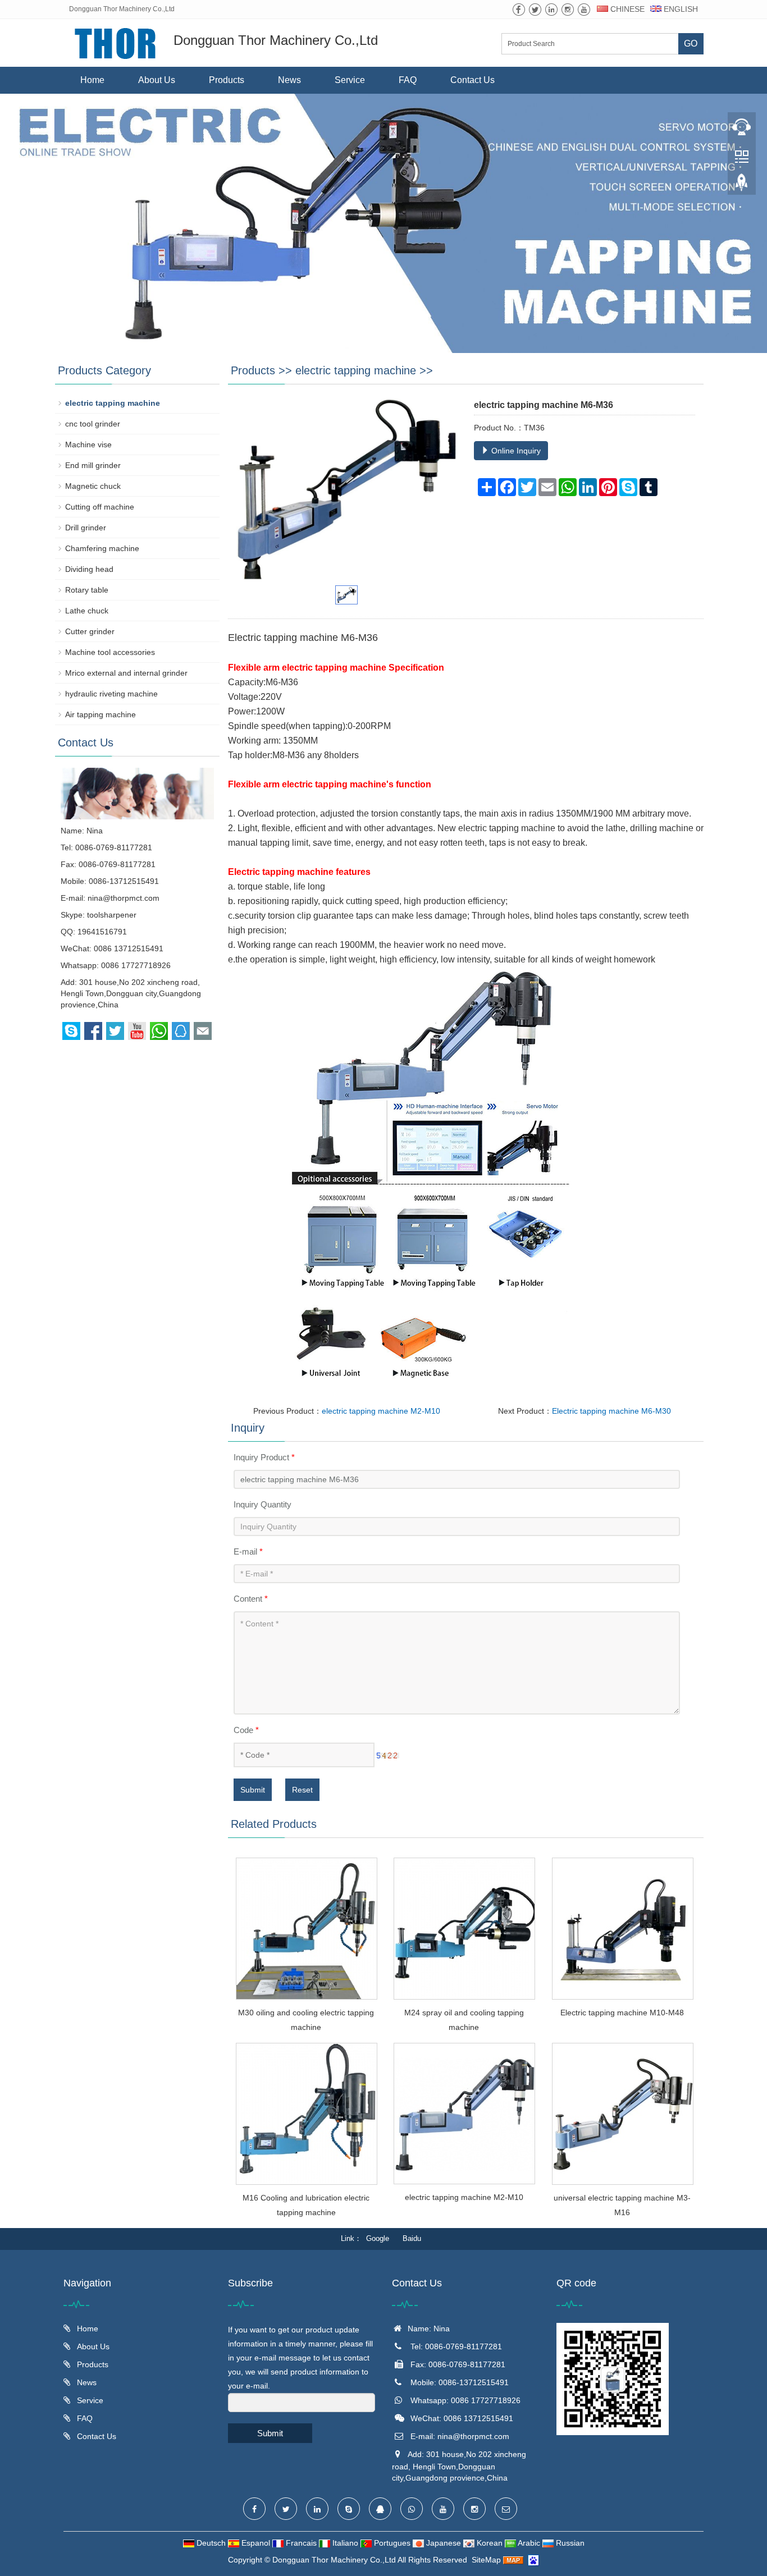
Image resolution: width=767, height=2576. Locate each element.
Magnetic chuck (93, 486)
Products (227, 80)
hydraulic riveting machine (111, 694)
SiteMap (486, 2560)
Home (92, 80)
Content (251, 1599)
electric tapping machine (356, 370)
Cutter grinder (90, 631)
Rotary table (87, 590)
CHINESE (626, 9)
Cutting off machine (100, 507)
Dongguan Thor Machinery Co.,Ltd (334, 2560)
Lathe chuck (87, 611)
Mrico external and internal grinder (126, 673)
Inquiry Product (264, 1457)
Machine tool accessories (110, 652)
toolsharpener (112, 915)
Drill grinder (86, 528)
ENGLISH (680, 9)
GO (691, 43)
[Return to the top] (742, 186)
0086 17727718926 (136, 965)
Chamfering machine (102, 548)
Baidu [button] (412, 2238)
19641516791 (102, 932)
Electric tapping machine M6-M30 (611, 1411)
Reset (302, 1790)
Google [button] (378, 2238)
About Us (157, 80)
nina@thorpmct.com (124, 898)
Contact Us (472, 80)
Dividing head (89, 569)
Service (350, 80)
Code (246, 1730)
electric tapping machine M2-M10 (381, 1411)
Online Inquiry (515, 451)
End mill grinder (93, 465)
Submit (253, 1790)
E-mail (248, 1551)
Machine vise (88, 444)
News (289, 80)
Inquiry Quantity (262, 1504)
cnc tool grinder (93, 424)
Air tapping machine (101, 714)
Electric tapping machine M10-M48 (622, 2013)
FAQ (408, 80)
